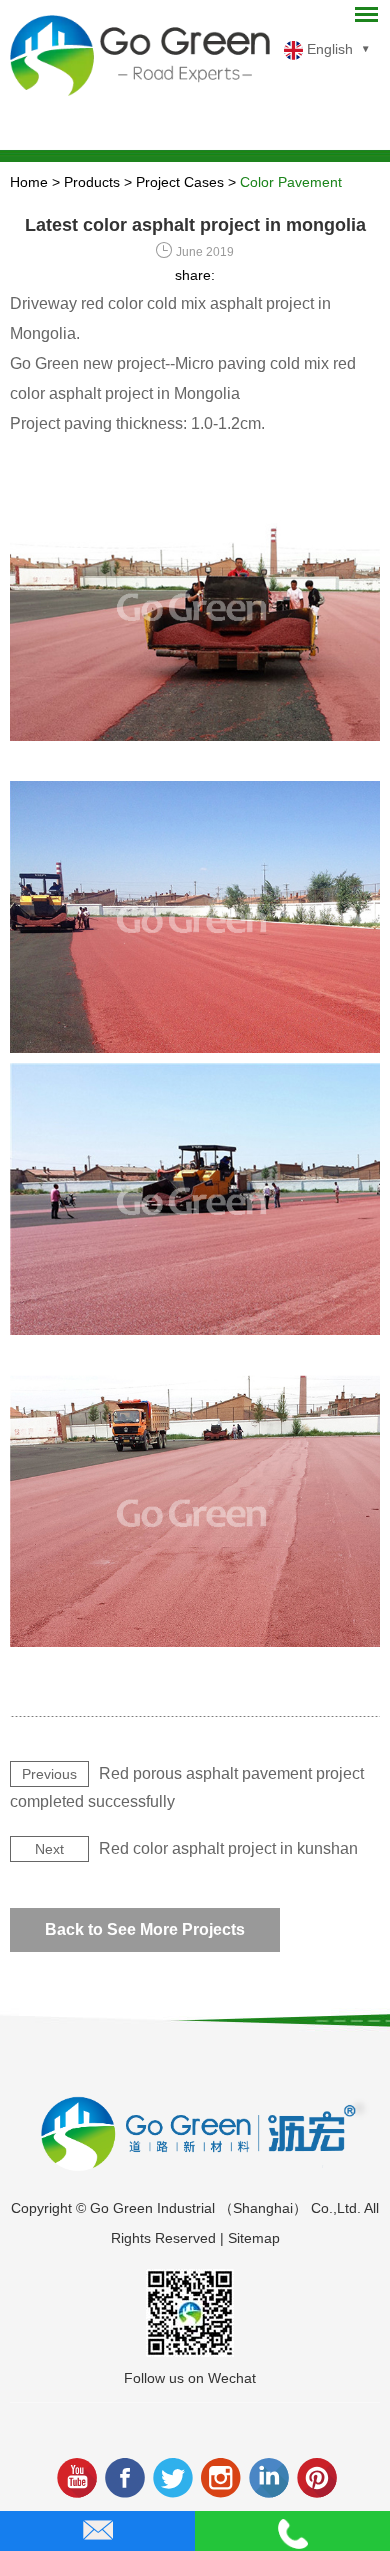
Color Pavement (291, 182)
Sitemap (254, 2238)
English (328, 49)
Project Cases (180, 182)
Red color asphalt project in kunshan (228, 1848)
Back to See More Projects (145, 1929)
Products (92, 182)
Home (29, 182)
